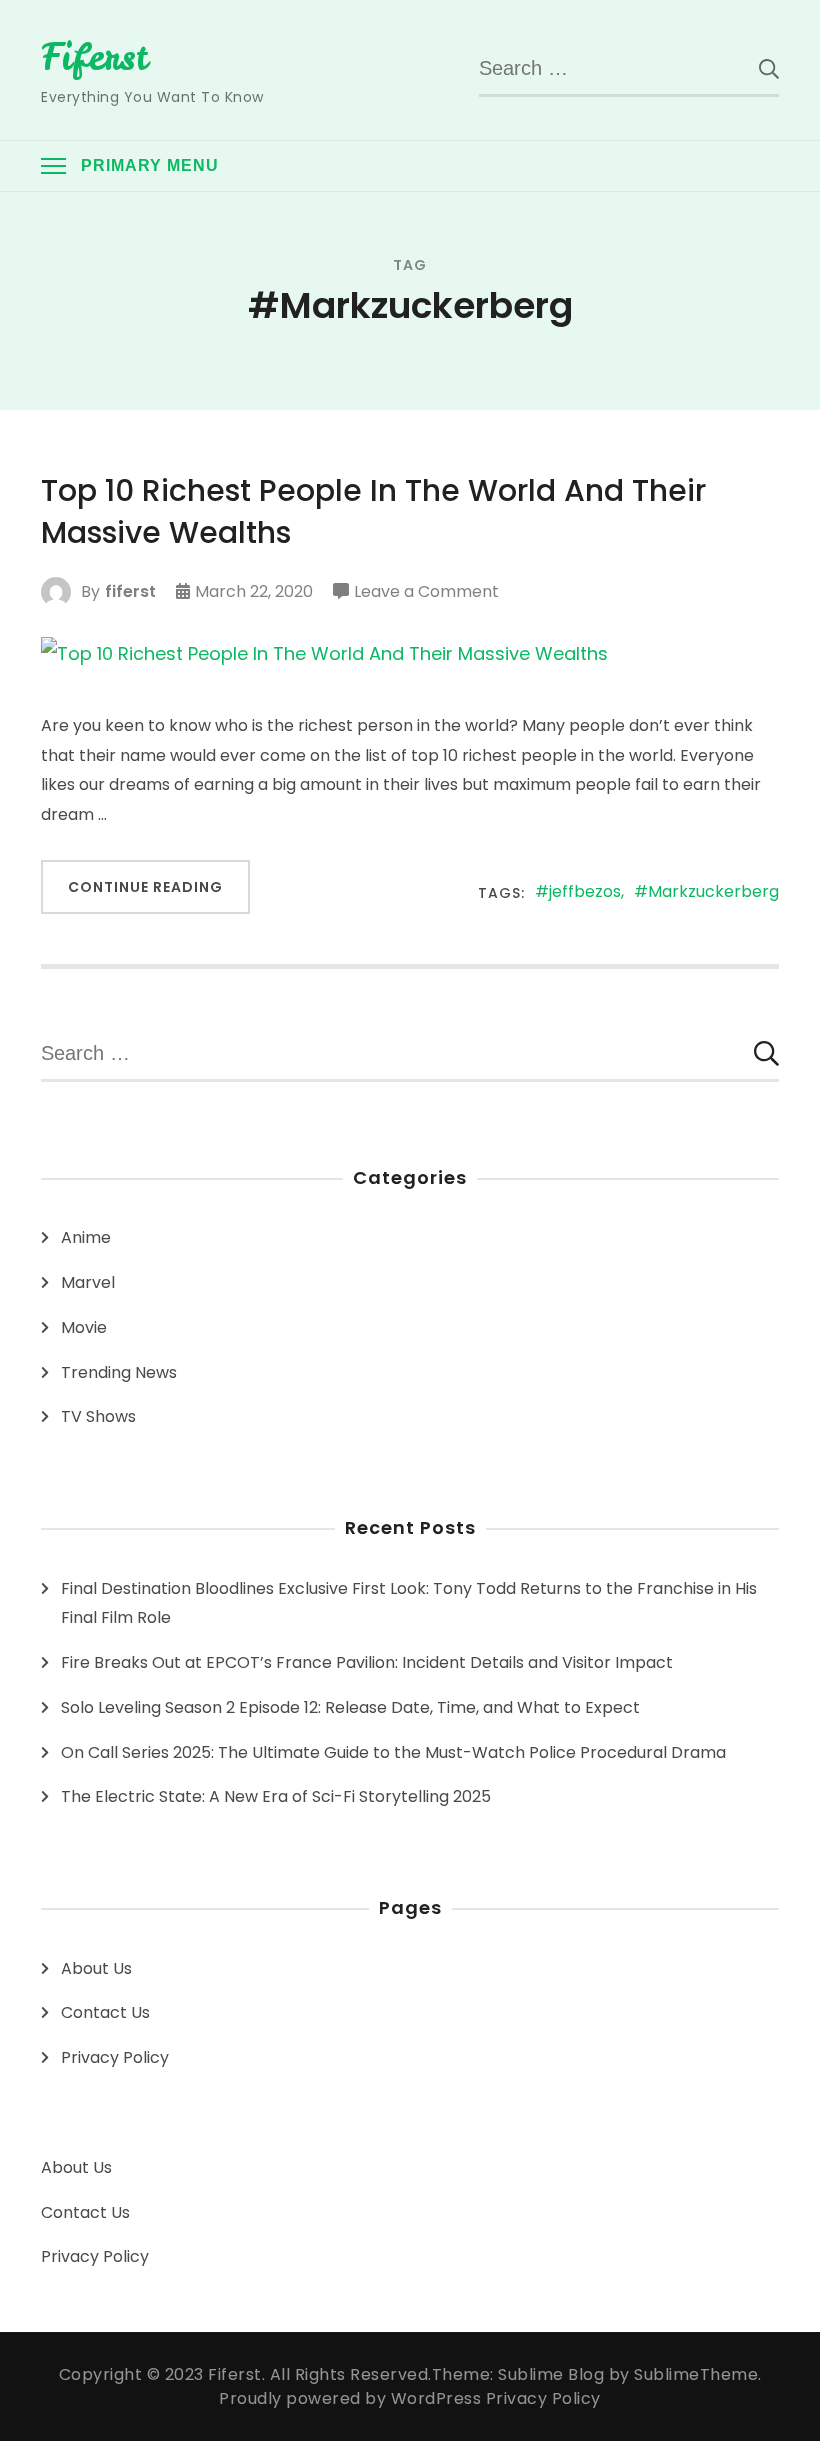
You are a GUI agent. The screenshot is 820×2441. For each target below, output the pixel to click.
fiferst (130, 591)
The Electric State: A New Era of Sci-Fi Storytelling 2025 (276, 1796)
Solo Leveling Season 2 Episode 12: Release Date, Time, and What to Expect (350, 1707)
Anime (86, 1237)
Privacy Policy (115, 2057)
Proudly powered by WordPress (352, 2398)
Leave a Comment (426, 593)
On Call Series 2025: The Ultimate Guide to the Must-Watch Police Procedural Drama (393, 1752)
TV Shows (98, 1416)
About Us (96, 1968)
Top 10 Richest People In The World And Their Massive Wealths (373, 512)
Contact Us (105, 2012)
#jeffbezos (578, 892)
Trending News (119, 1372)
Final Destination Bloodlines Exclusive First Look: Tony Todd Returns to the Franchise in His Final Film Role (409, 1603)
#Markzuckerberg (706, 892)
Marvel (88, 1282)
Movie (84, 1327)
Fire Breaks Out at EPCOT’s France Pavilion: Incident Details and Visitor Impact (367, 1662)
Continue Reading (145, 887)
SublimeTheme (696, 2374)
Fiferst (94, 57)
